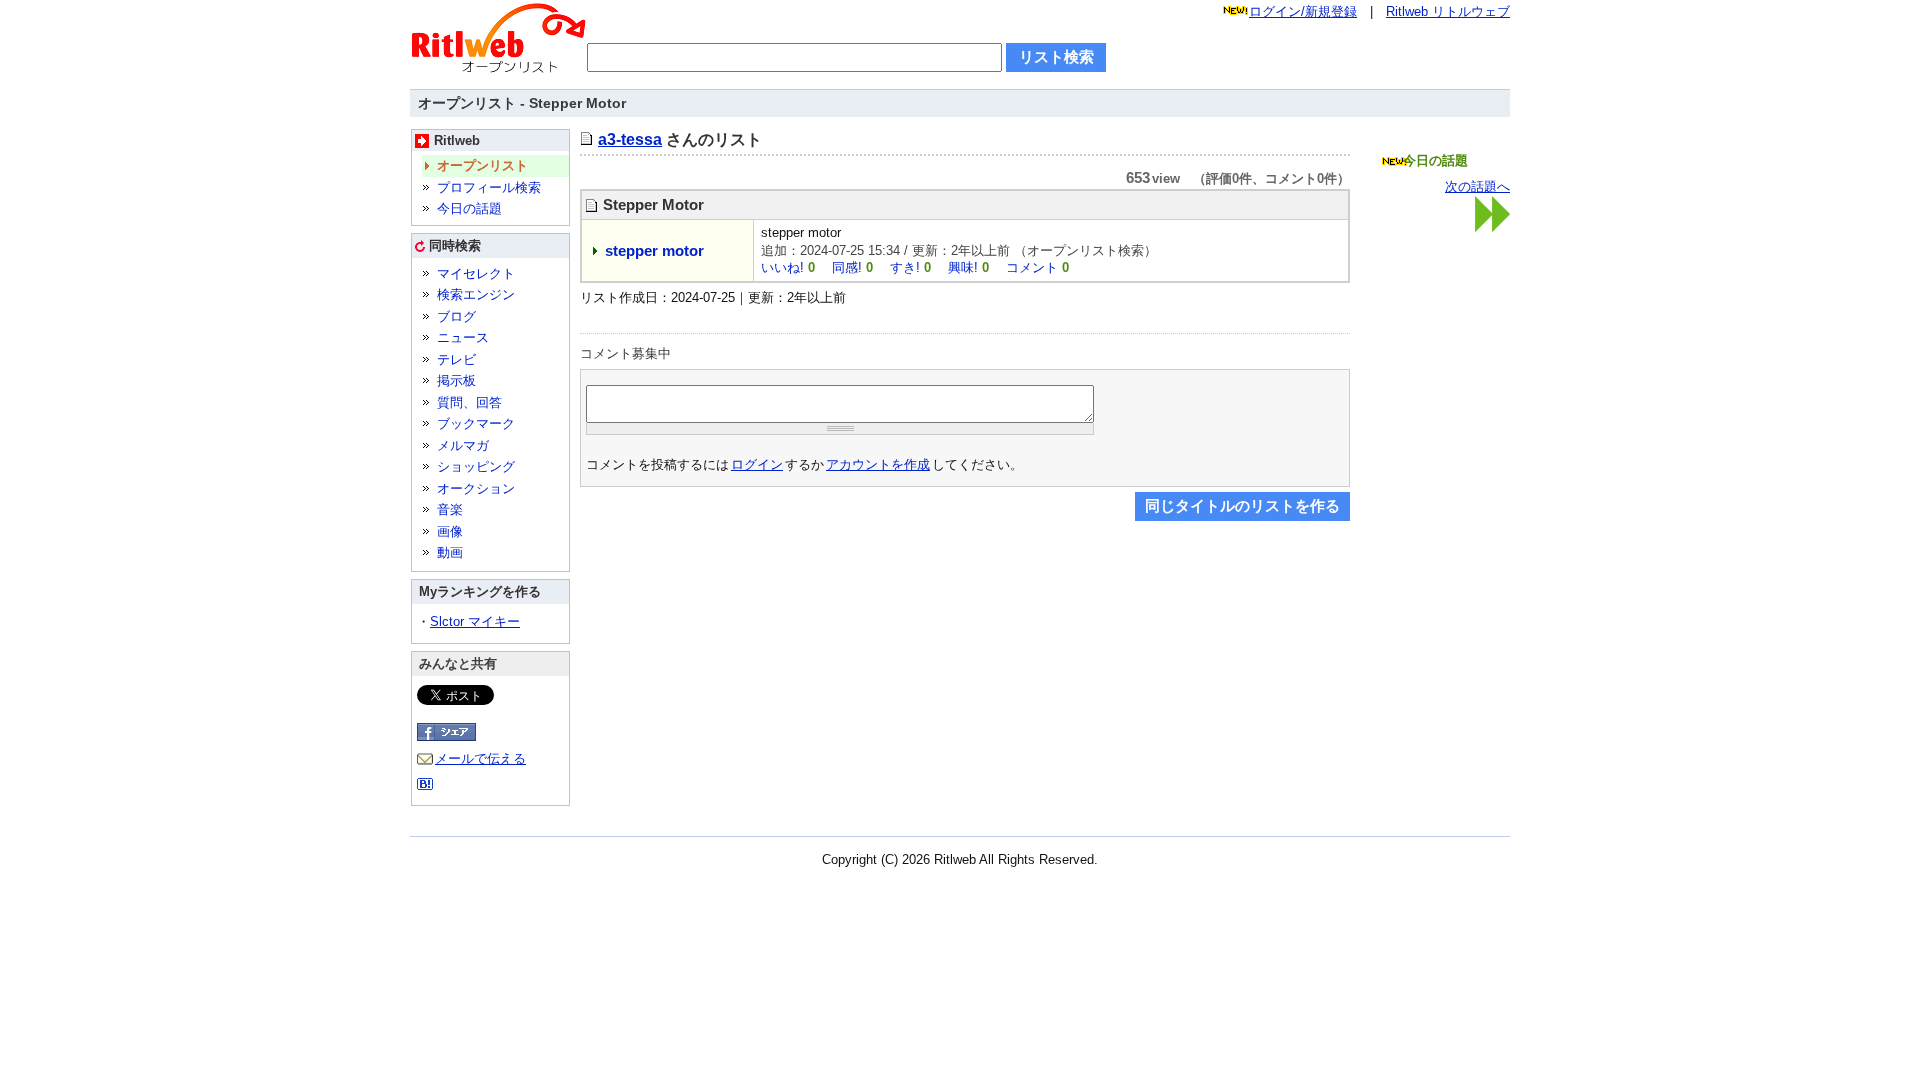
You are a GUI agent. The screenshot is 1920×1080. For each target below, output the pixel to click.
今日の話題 (469, 208)
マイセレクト (476, 273)
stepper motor (654, 251)
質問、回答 (469, 402)
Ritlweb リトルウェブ (1448, 11)
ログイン (757, 464)
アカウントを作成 (878, 464)
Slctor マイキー (475, 621)
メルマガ (463, 445)
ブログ (456, 316)
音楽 (450, 509)
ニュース (463, 337)
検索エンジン (476, 294)
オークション (476, 488)
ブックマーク (476, 423)
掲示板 (456, 380)
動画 (450, 552)
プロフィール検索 (489, 187)
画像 (450, 531)
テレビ (456, 359)
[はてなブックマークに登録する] (425, 787)
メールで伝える (480, 758)
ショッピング (476, 466)
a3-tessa (630, 139)
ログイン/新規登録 (1303, 11)
